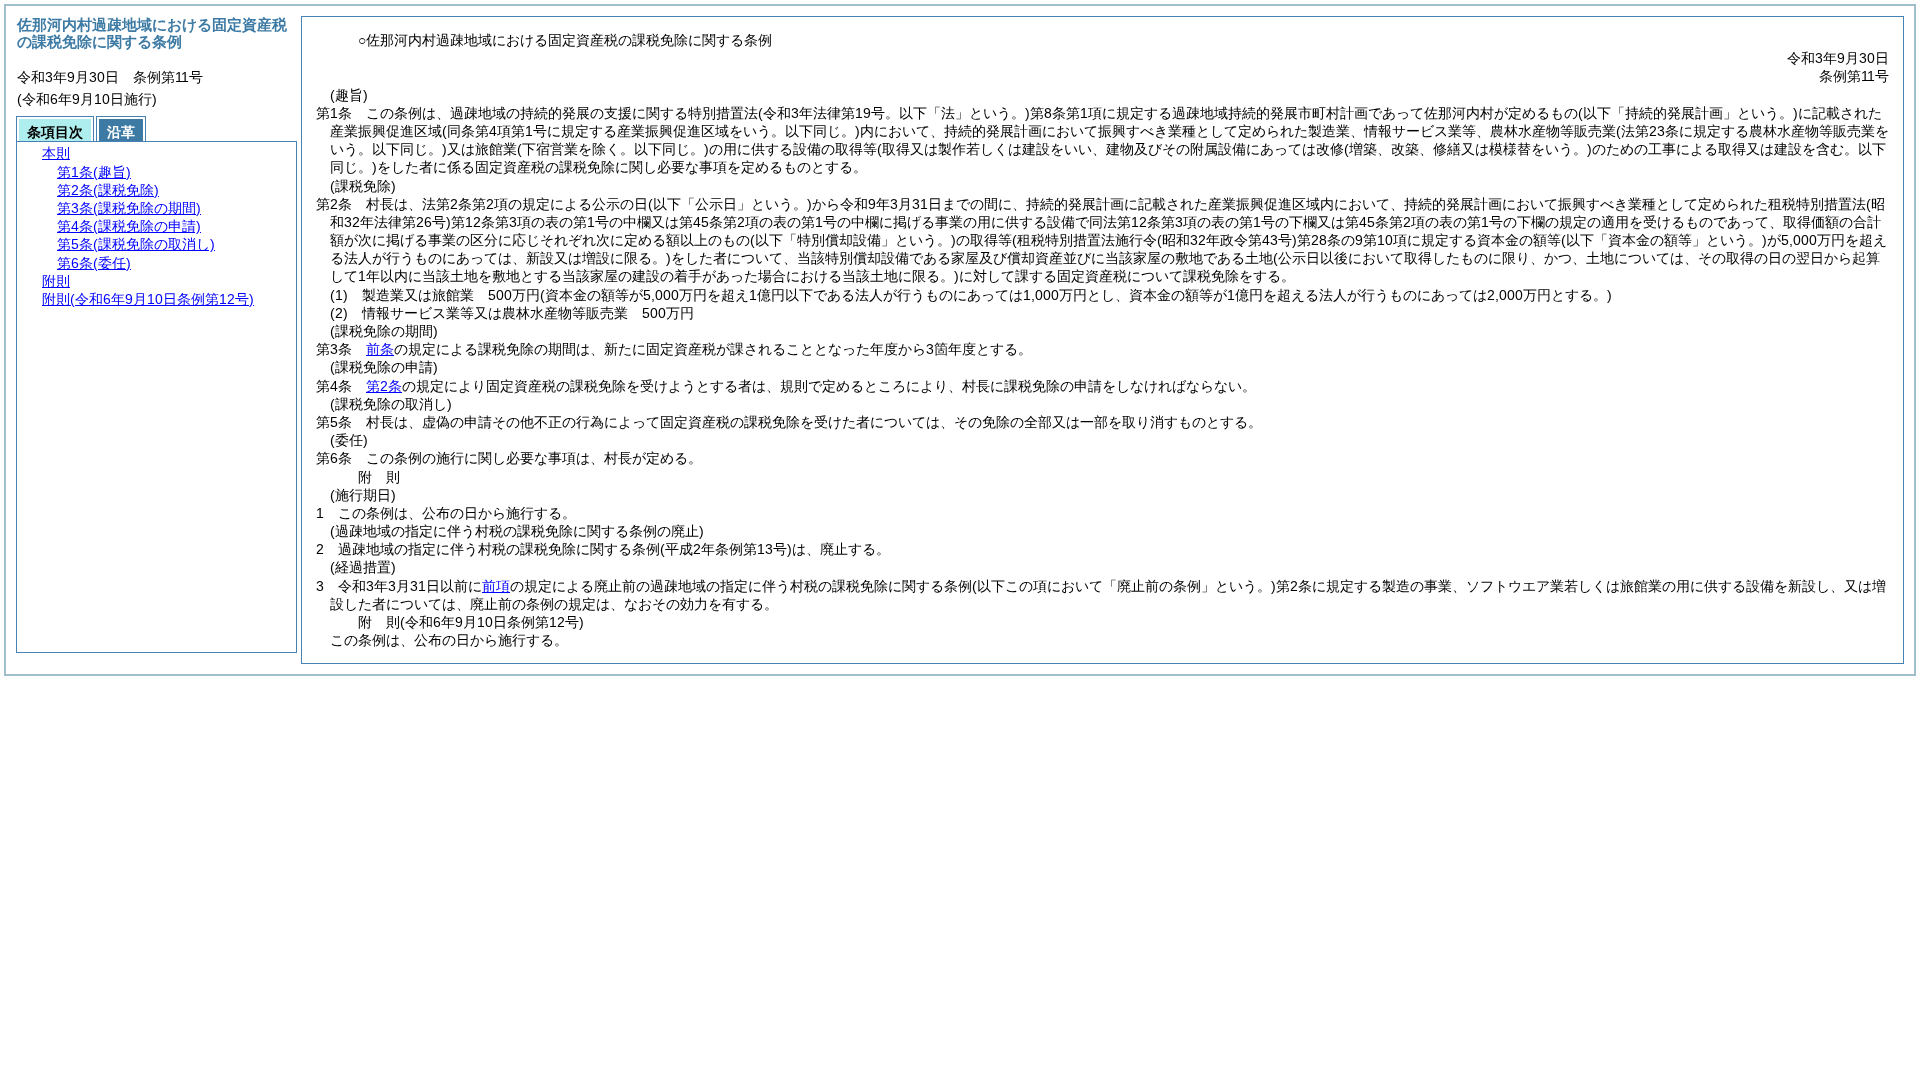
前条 (380, 349)
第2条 (384, 386)
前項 (496, 586)
